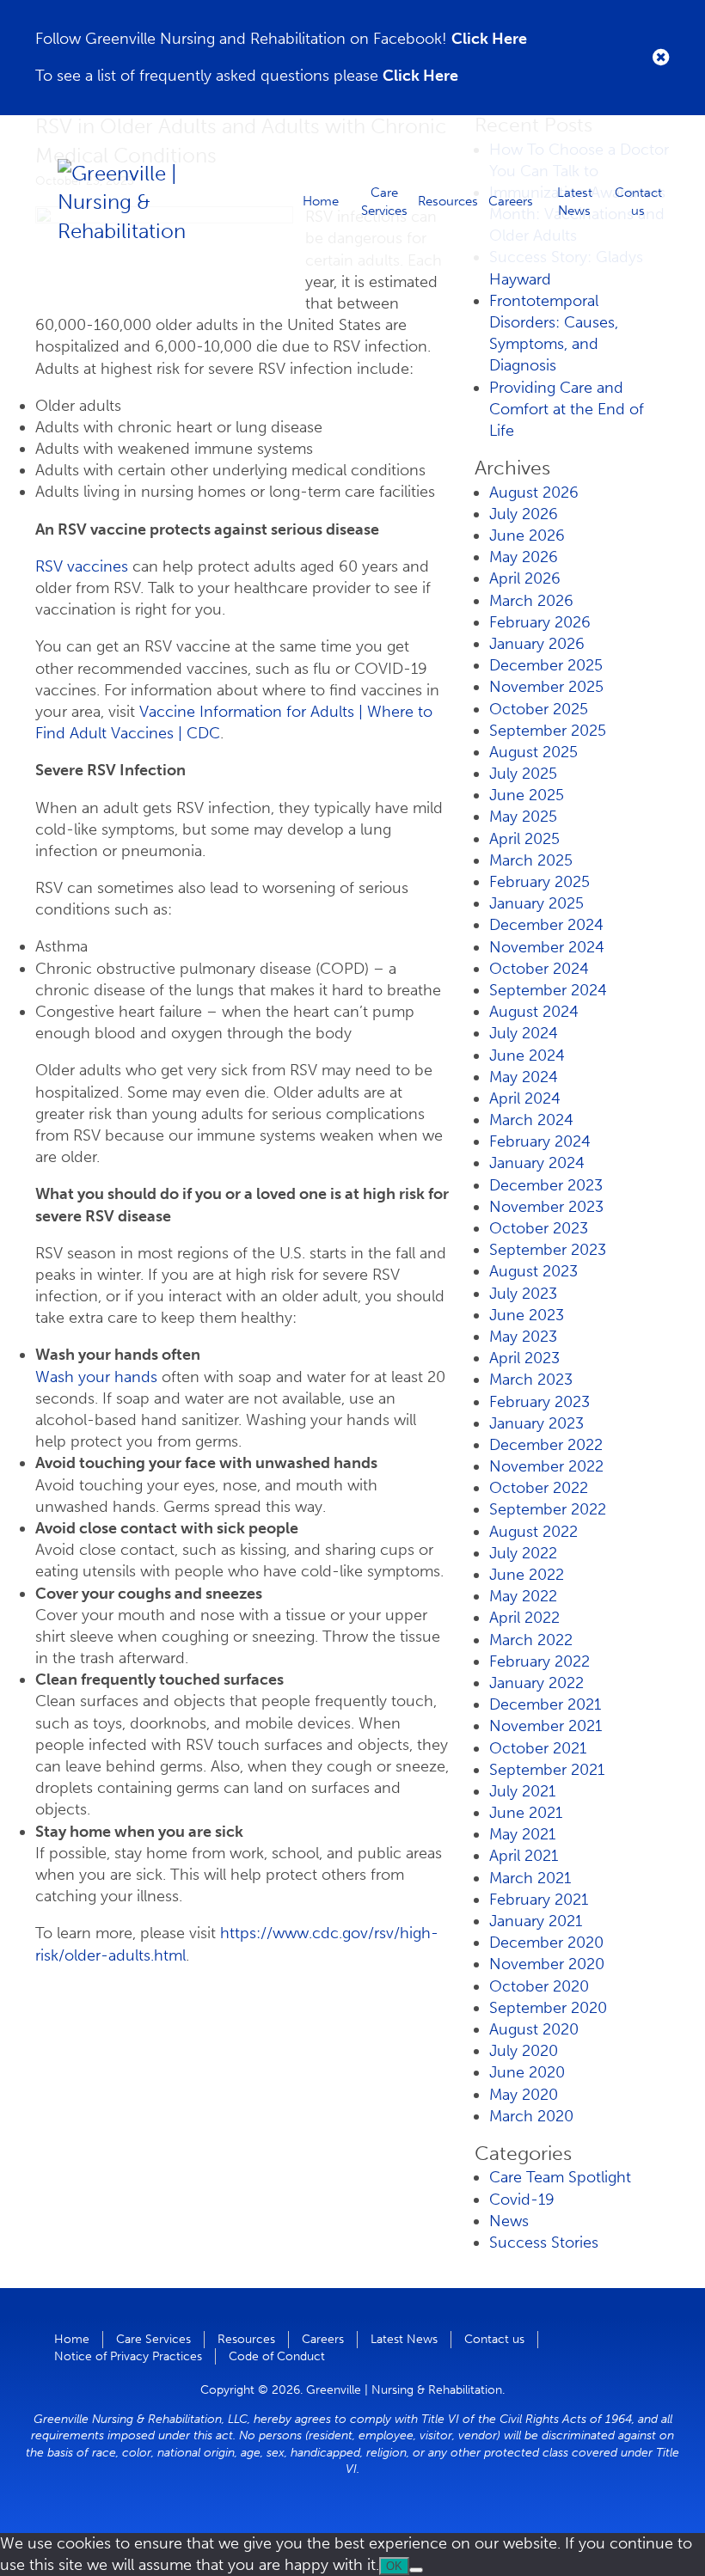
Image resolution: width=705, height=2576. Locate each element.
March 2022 (531, 1640)
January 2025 (536, 903)
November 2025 (546, 687)
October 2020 (539, 1986)
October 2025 (539, 709)
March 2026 (531, 601)
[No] (416, 2570)
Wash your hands (96, 1377)
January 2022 (536, 1683)
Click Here (489, 39)
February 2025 (539, 882)
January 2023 (536, 1423)
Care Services (384, 201)
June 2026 (527, 535)
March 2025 (531, 860)
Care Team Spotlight (560, 2177)
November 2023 (546, 1207)
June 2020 (527, 2072)
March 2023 (531, 1380)
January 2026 (537, 644)
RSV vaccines (82, 566)
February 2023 (539, 1402)
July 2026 (524, 514)
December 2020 (546, 1943)
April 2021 (524, 1856)
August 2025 (533, 752)
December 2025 (546, 665)
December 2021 (545, 1704)
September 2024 (548, 990)
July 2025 (523, 774)
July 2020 (524, 2051)
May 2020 (524, 2095)
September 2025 (548, 731)
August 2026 (534, 493)
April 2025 (524, 839)
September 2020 (548, 2008)
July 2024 (524, 1033)
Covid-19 (522, 2200)
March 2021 (530, 1878)
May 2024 (524, 1077)
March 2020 (531, 2116)
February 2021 (539, 1900)
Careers (511, 201)
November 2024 (547, 947)
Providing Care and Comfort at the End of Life (567, 409)
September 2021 (547, 1770)
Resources (448, 201)
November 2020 (547, 1964)
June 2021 (526, 1813)
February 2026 (540, 622)
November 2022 (546, 1466)
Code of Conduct (277, 2356)
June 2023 (527, 1315)
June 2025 (527, 795)
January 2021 (536, 1921)
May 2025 (523, 817)
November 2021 (546, 1726)
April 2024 (525, 1098)
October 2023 (539, 1228)
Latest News (575, 201)
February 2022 (539, 1661)
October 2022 (539, 1488)
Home (321, 201)
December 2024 (546, 925)
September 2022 (548, 1509)
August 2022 (533, 1532)
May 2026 (524, 557)
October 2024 (539, 969)
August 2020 (534, 2029)
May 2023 (523, 1337)
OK (394, 2566)
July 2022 (523, 1553)
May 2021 (522, 1834)
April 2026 (525, 578)
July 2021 (522, 1791)
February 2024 (540, 1141)
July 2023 (523, 1294)
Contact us (638, 201)
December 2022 (546, 1445)
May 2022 (523, 1596)
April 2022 (524, 1618)
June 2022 (527, 1575)
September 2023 (548, 1250)
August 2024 (534, 1012)
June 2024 (527, 1055)
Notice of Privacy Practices (128, 2356)
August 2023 (533, 1271)
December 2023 (546, 1185)
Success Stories (544, 2243)
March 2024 (531, 1120)
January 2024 (537, 1163)
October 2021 (538, 1748)
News (509, 2221)
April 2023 (524, 1358)
